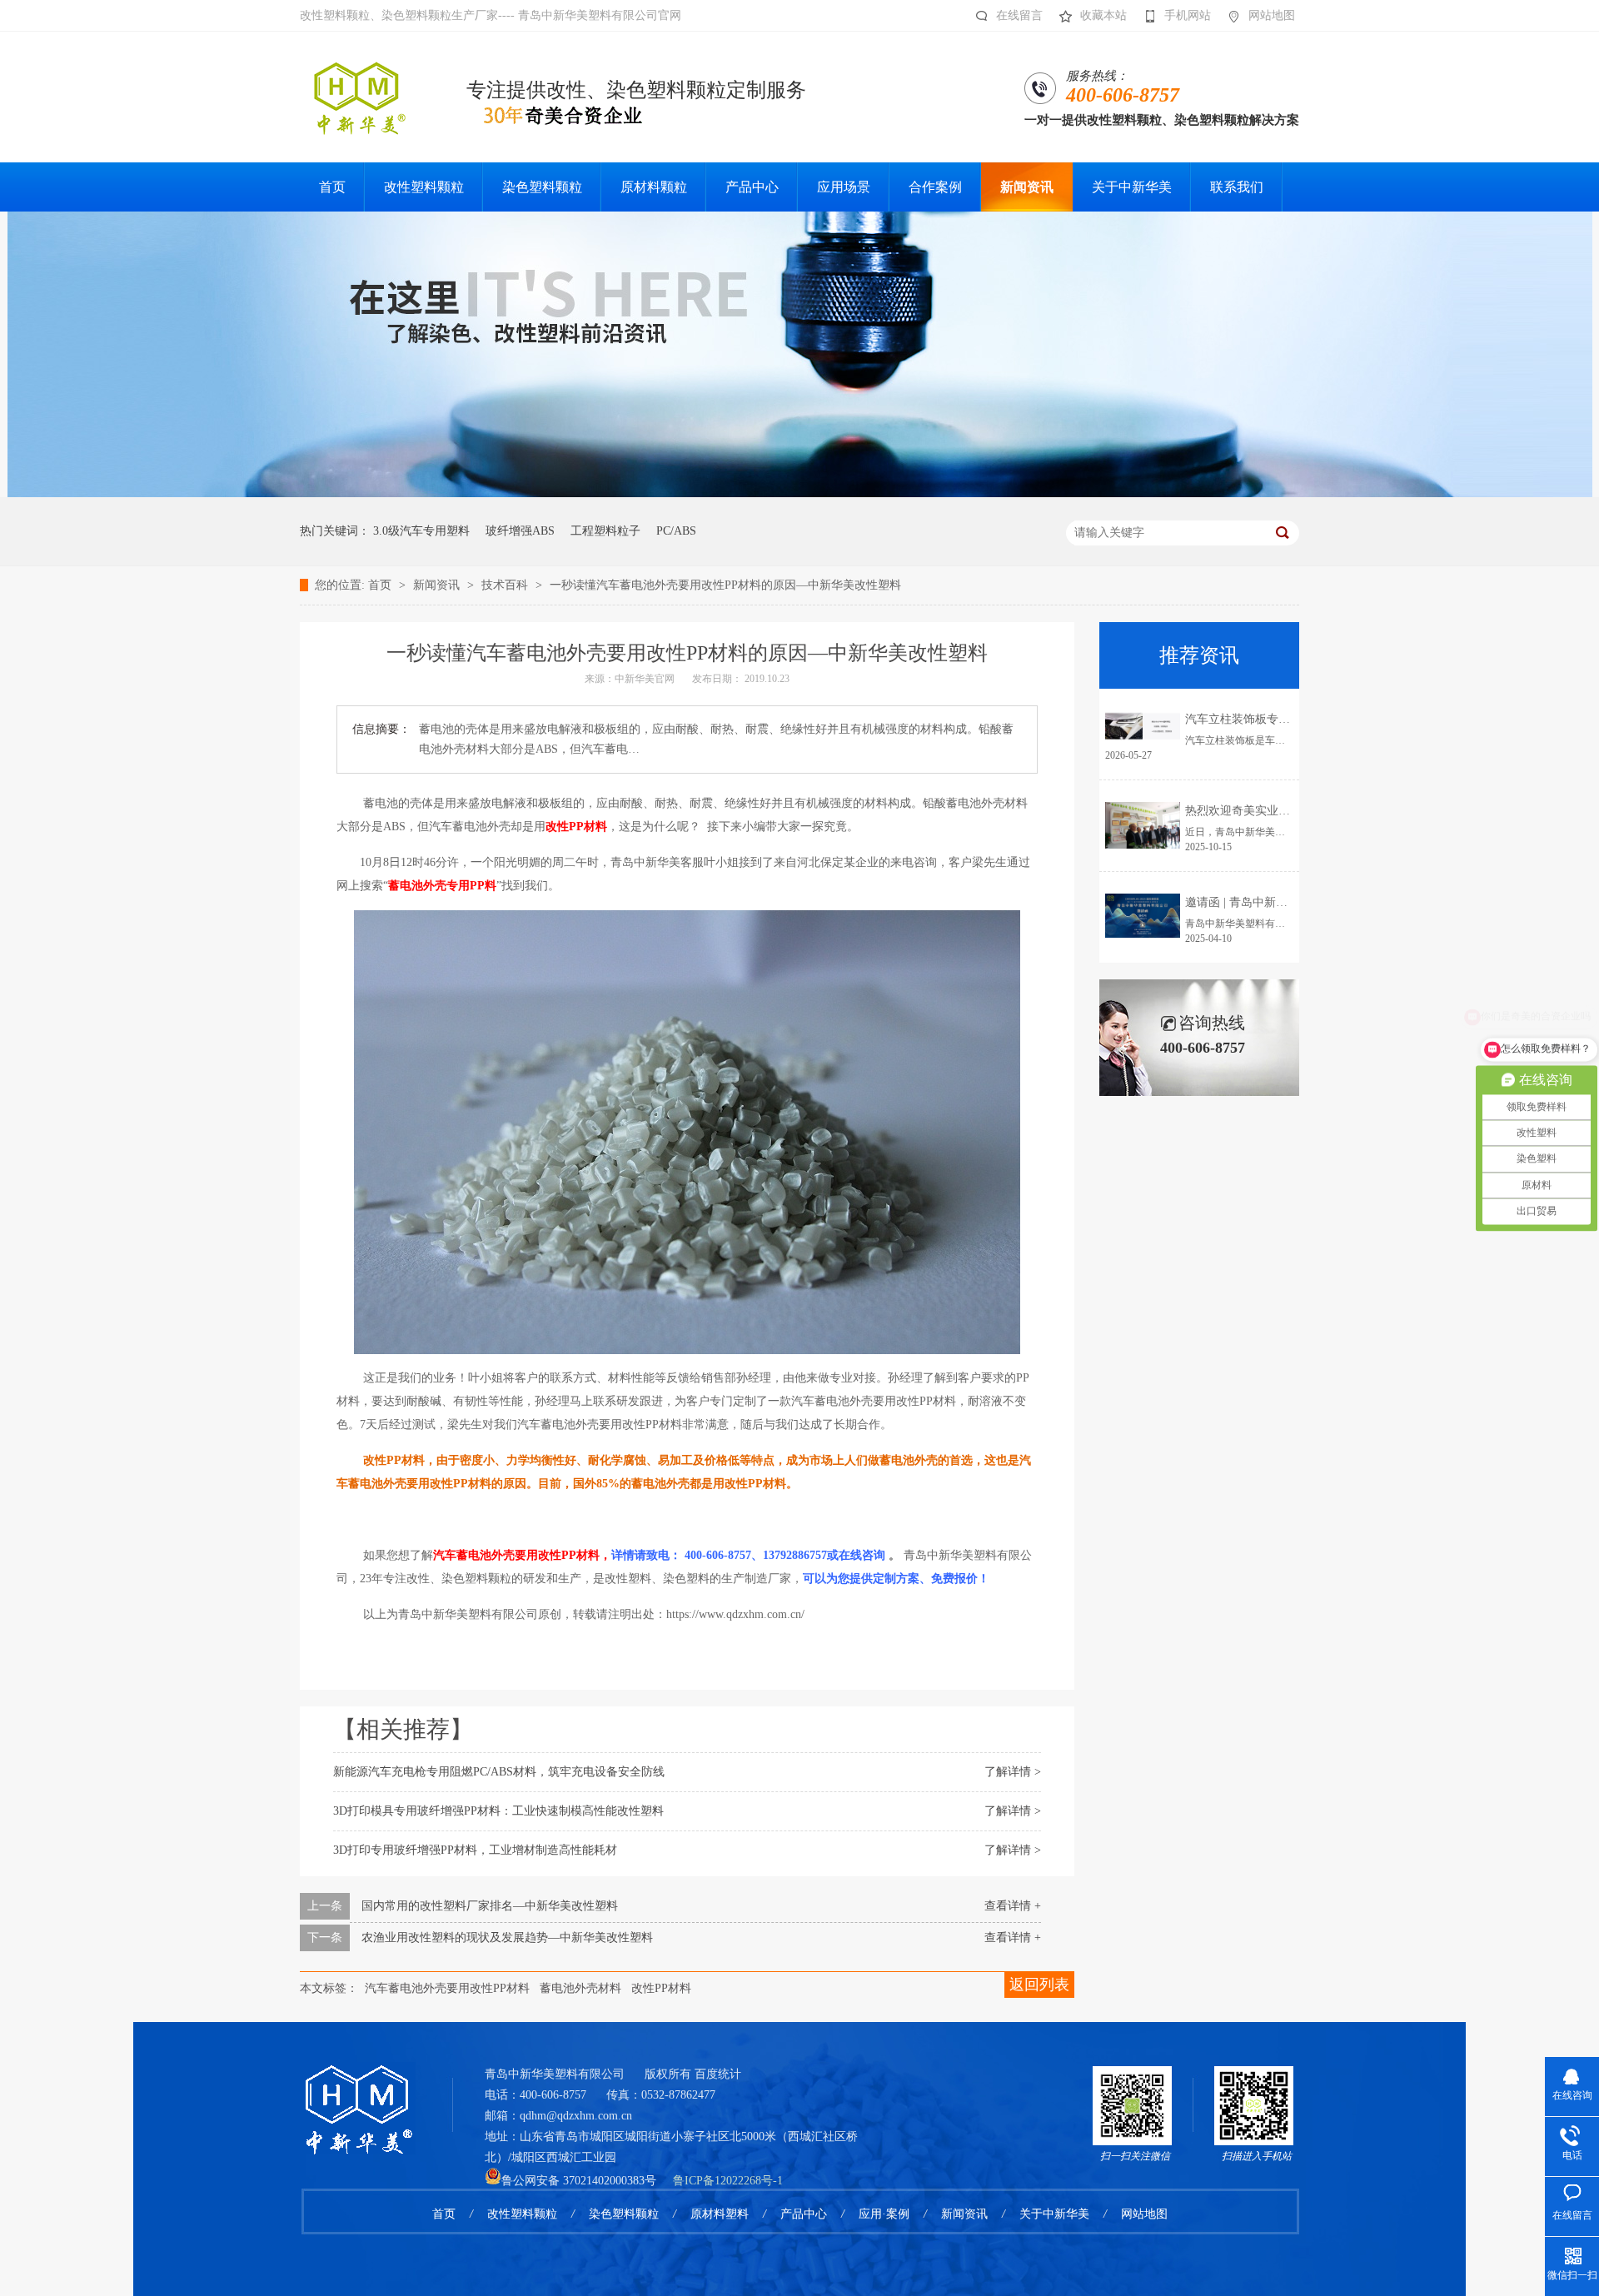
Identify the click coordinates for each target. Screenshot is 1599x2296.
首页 (381, 585)
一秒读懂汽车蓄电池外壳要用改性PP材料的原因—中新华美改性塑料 (725, 585)
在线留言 (1019, 15)
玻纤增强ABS (520, 531)
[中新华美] (800, 493)
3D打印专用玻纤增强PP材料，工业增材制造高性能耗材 (475, 1850)
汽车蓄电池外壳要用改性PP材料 (447, 1988)
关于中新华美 (1054, 2214)
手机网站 (1188, 15)
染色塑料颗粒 (624, 2214)
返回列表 (1039, 1985)
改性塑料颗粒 (522, 2214)
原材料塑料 (720, 2214)
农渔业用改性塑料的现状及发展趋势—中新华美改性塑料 (507, 1937)
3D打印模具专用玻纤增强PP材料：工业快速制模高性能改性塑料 (498, 1811)
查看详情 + (1013, 1906)
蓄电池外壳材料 (580, 1988)
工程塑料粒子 (605, 531)
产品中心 (804, 2214)
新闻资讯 (438, 585)
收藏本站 (1103, 15)
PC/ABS (676, 531)
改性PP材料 (661, 1988)
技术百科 (506, 585)
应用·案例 (884, 2214)
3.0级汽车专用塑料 (421, 531)
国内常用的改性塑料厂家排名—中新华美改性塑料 (490, 1906)
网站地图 (1272, 15)
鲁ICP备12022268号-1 (728, 2181)
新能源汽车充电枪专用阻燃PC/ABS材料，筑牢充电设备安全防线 (499, 1772)
